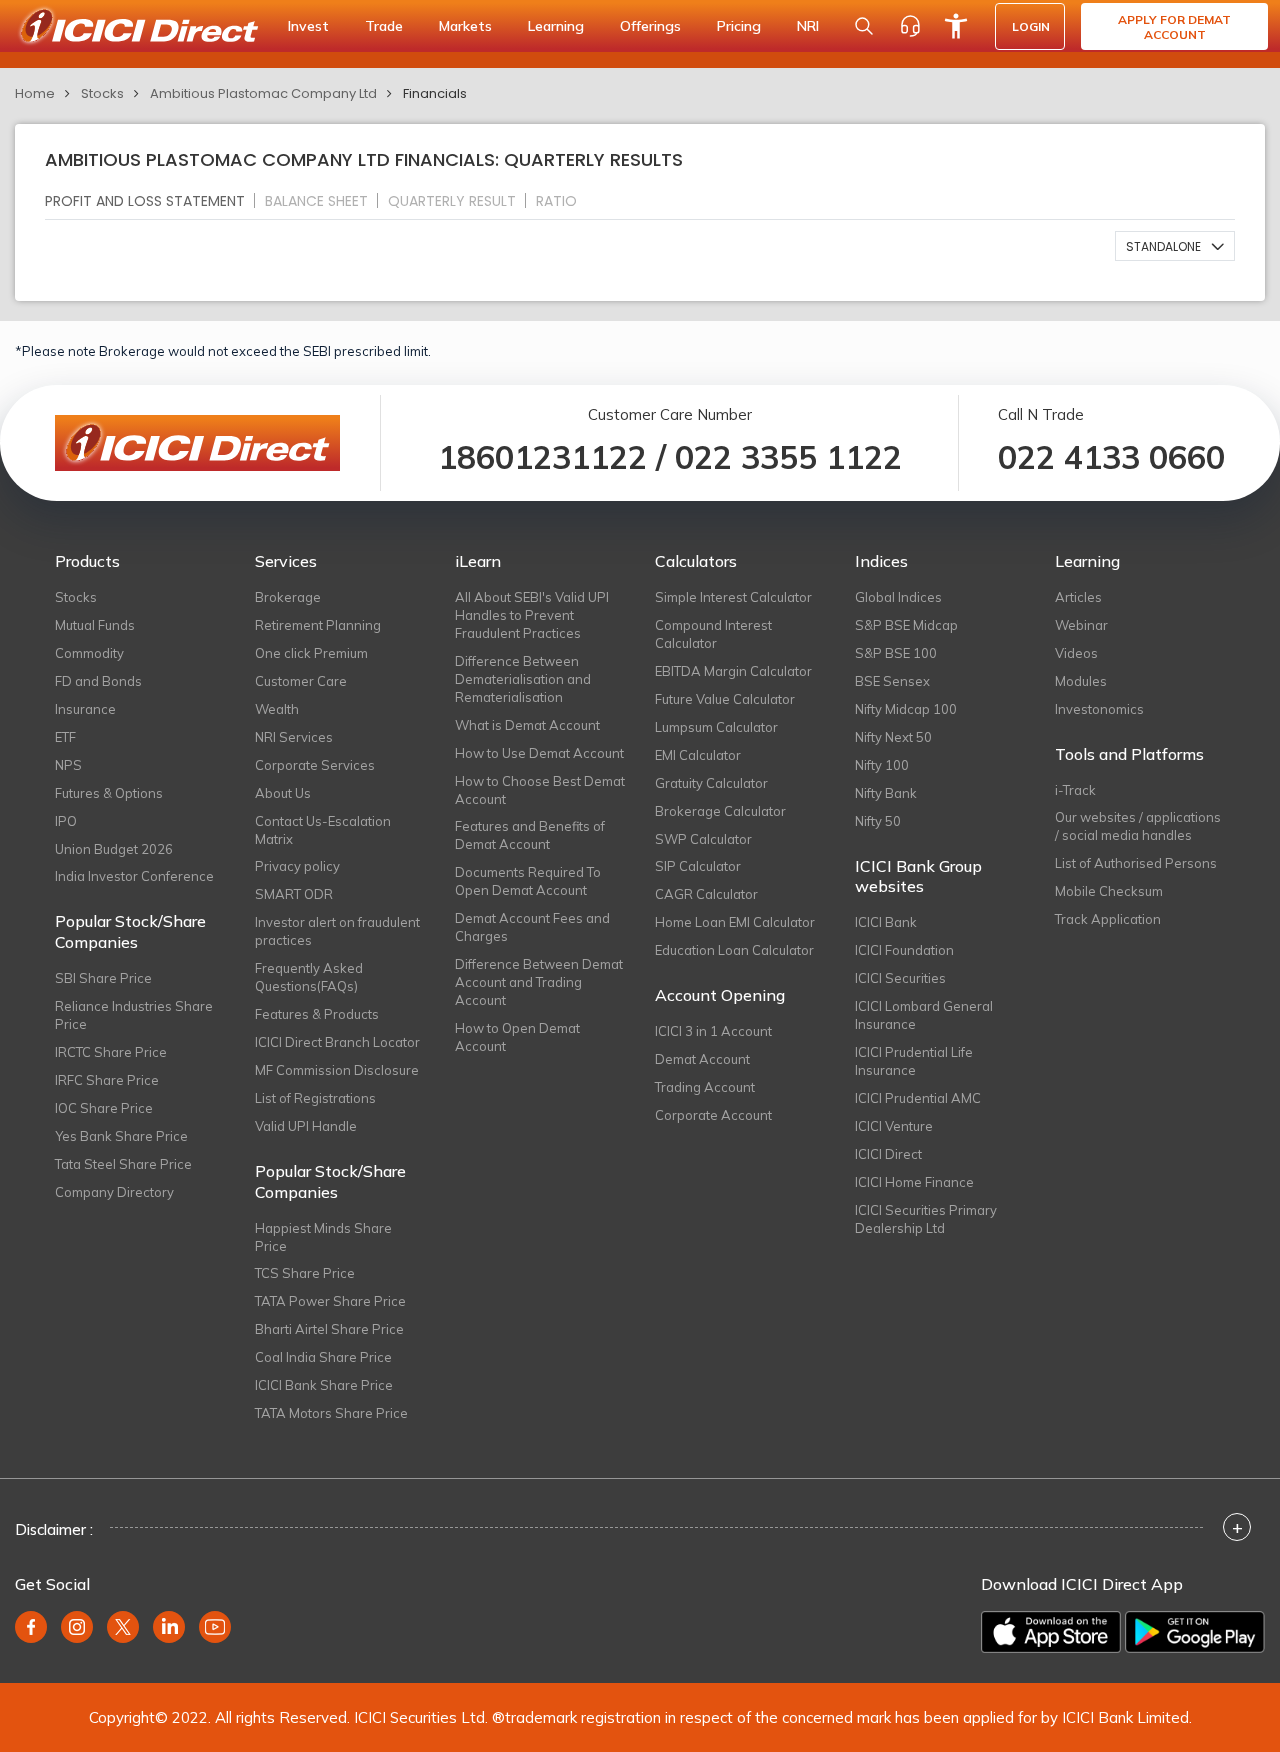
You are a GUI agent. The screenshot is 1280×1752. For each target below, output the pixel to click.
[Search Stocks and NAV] (864, 26)
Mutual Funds (95, 625)
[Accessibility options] (956, 26)
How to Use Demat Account (539, 753)
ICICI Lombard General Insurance (924, 1015)
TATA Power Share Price (330, 1301)
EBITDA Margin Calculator (733, 671)
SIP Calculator (698, 866)
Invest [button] (308, 26)
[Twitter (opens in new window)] (123, 1627)
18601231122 (542, 457)
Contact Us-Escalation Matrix (323, 830)
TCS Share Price (305, 1273)
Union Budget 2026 (114, 849)
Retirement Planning (318, 625)
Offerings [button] (650, 26)
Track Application (1108, 919)
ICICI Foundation (904, 950)
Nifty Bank (886, 793)
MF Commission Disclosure (337, 1070)
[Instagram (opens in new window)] (77, 1627)
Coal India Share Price (323, 1357)
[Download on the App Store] (1051, 1632)
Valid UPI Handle (306, 1126)
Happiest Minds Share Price (323, 1237)
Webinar (1081, 625)
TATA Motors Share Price (331, 1413)
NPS (68, 765)
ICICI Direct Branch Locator (337, 1042)
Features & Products (317, 1014)
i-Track (1075, 790)
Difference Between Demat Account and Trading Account (539, 982)
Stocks (102, 93)
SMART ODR (294, 894)
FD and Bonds (98, 681)
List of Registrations (315, 1098)
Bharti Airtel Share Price (329, 1329)
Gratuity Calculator (711, 783)
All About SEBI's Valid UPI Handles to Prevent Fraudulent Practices (532, 615)
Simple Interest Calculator (733, 597)
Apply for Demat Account (1174, 27)
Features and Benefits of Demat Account (530, 835)
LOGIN (1031, 26)
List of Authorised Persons (1136, 863)
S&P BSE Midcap (906, 625)
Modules (1081, 681)
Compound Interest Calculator (713, 634)
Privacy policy (297, 866)
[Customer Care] (910, 26)
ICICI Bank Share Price (324, 1385)
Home (35, 93)
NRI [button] (808, 26)
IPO (66, 821)
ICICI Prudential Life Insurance (914, 1061)
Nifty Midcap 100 (906, 709)
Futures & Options (109, 793)
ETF (65, 737)
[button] (1175, 246)
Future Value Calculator (725, 699)
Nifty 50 (878, 821)
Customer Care (301, 681)
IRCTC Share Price (111, 1052)
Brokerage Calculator (720, 811)
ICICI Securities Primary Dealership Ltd (926, 1219)
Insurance (85, 709)
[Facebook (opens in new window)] (31, 1627)
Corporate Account (713, 1115)
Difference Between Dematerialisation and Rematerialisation (523, 679)
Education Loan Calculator (734, 950)
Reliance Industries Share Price (134, 1015)
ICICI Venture (894, 1126)
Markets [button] (465, 26)
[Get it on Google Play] (1195, 1632)
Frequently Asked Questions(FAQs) (309, 977)
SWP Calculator (703, 839)
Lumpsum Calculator (716, 727)
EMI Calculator (698, 755)
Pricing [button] (739, 26)
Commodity (89, 653)
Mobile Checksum (1109, 891)
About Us (283, 793)
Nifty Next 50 (893, 737)
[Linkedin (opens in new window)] (169, 1627)
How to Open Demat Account (517, 1037)
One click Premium (311, 653)
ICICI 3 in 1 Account (713, 1031)
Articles (1078, 597)
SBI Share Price (103, 978)
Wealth (277, 709)
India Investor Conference (134, 876)
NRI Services (294, 737)
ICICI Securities (900, 978)
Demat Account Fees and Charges (532, 927)
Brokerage (288, 597)
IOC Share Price (104, 1108)
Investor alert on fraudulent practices (337, 931)
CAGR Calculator (706, 894)
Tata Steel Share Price (123, 1164)
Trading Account (705, 1087)
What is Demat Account (527, 725)
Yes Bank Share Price (121, 1136)
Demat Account (702, 1059)
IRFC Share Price (107, 1080)
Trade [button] (384, 26)
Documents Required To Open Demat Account (528, 881)
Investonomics (1099, 709)
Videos (1076, 653)
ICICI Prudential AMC (918, 1098)
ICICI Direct (888, 1154)
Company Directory (114, 1192)
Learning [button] (556, 26)
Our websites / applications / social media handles (1138, 826)
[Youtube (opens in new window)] (215, 1627)
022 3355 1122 (788, 457)
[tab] (153, 200)
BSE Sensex (892, 681)
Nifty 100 (882, 765)
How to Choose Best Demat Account (540, 790)
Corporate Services (315, 765)
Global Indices (898, 597)
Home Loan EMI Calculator (735, 922)
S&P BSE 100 (896, 653)
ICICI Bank (886, 922)
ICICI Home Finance (914, 1182)
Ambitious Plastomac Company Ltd (263, 93)
